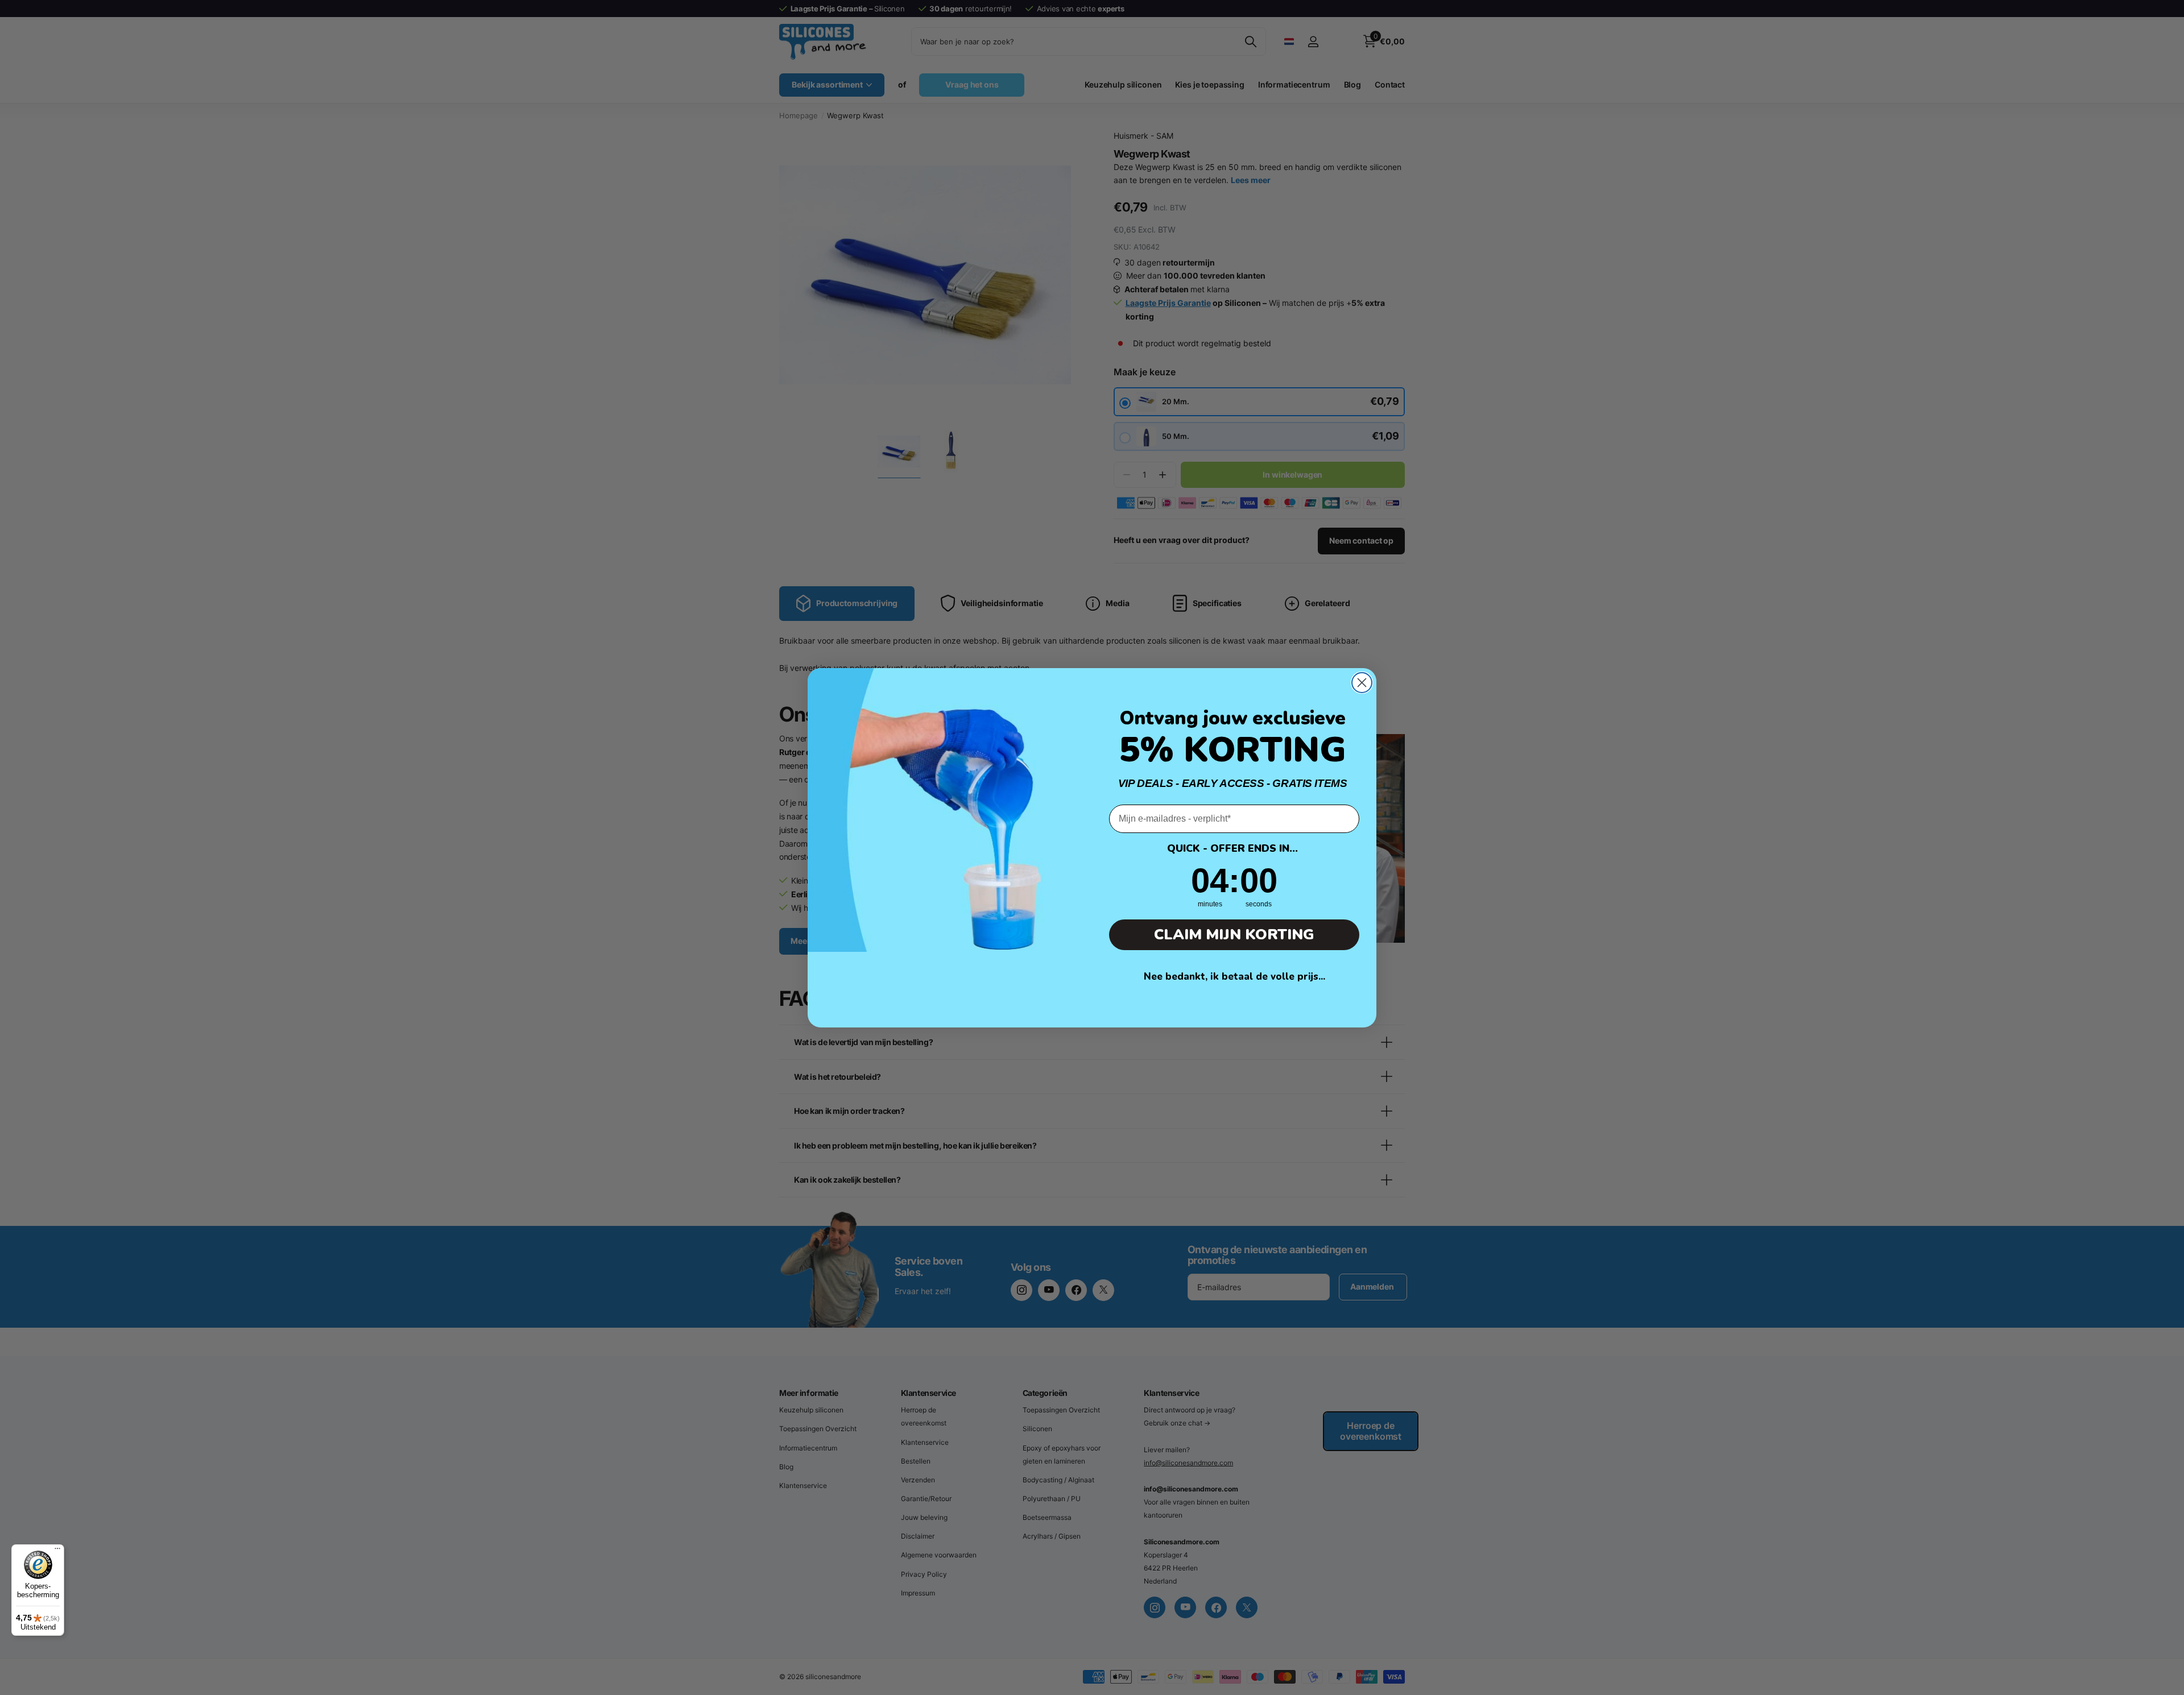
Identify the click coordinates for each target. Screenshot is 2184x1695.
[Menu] (57, 1551)
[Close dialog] (1362, 683)
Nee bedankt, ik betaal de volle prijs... (1234, 977)
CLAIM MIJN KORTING (1234, 934)
